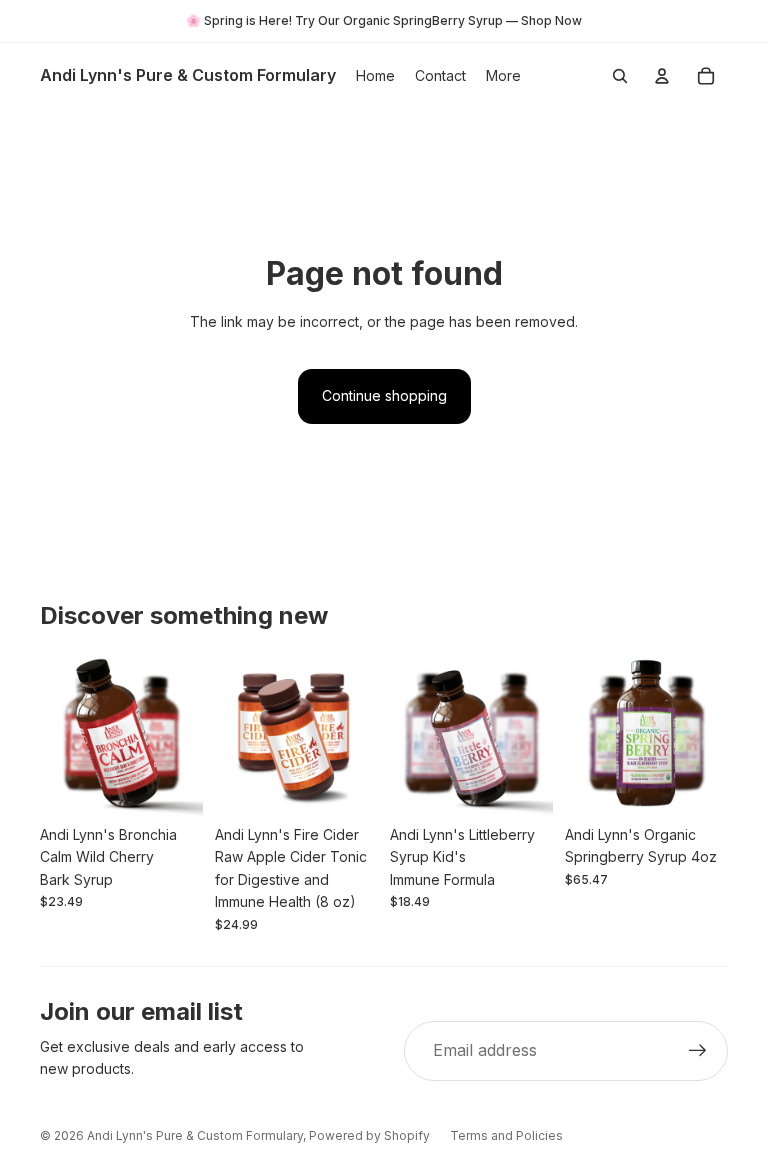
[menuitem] (503, 76)
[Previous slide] (55, 734)
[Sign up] (698, 1051)
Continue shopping (384, 395)
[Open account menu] (662, 76)
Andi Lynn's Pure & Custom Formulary (195, 1135)
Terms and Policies (506, 1135)
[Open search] (620, 76)
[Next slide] (187, 734)
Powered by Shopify (369, 1135)
